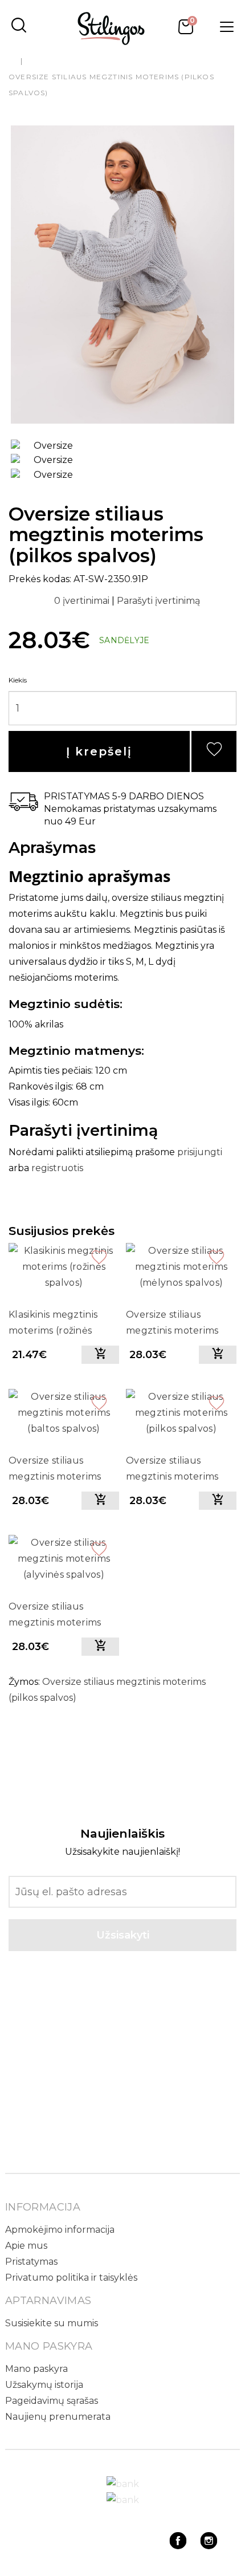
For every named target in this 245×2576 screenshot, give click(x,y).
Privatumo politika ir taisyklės (71, 2278)
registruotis (57, 1168)
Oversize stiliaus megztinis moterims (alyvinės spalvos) (55, 1616)
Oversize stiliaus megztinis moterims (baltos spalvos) (55, 1470)
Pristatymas (31, 2262)
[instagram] (209, 2546)
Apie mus (26, 2246)
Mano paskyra (36, 2369)
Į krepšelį (99, 751)
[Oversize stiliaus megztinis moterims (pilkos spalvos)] (122, 275)
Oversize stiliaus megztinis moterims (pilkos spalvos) (172, 1470)
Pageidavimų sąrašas (52, 2401)
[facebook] (178, 2546)
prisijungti (200, 1152)
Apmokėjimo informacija (60, 2230)
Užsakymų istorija (44, 2385)
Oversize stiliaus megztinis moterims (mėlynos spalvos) (172, 1324)
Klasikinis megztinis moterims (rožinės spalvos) (53, 1324)
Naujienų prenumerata (58, 2417)
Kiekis (18, 680)
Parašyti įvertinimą (158, 601)
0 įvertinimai (83, 601)
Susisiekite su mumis (52, 2323)
